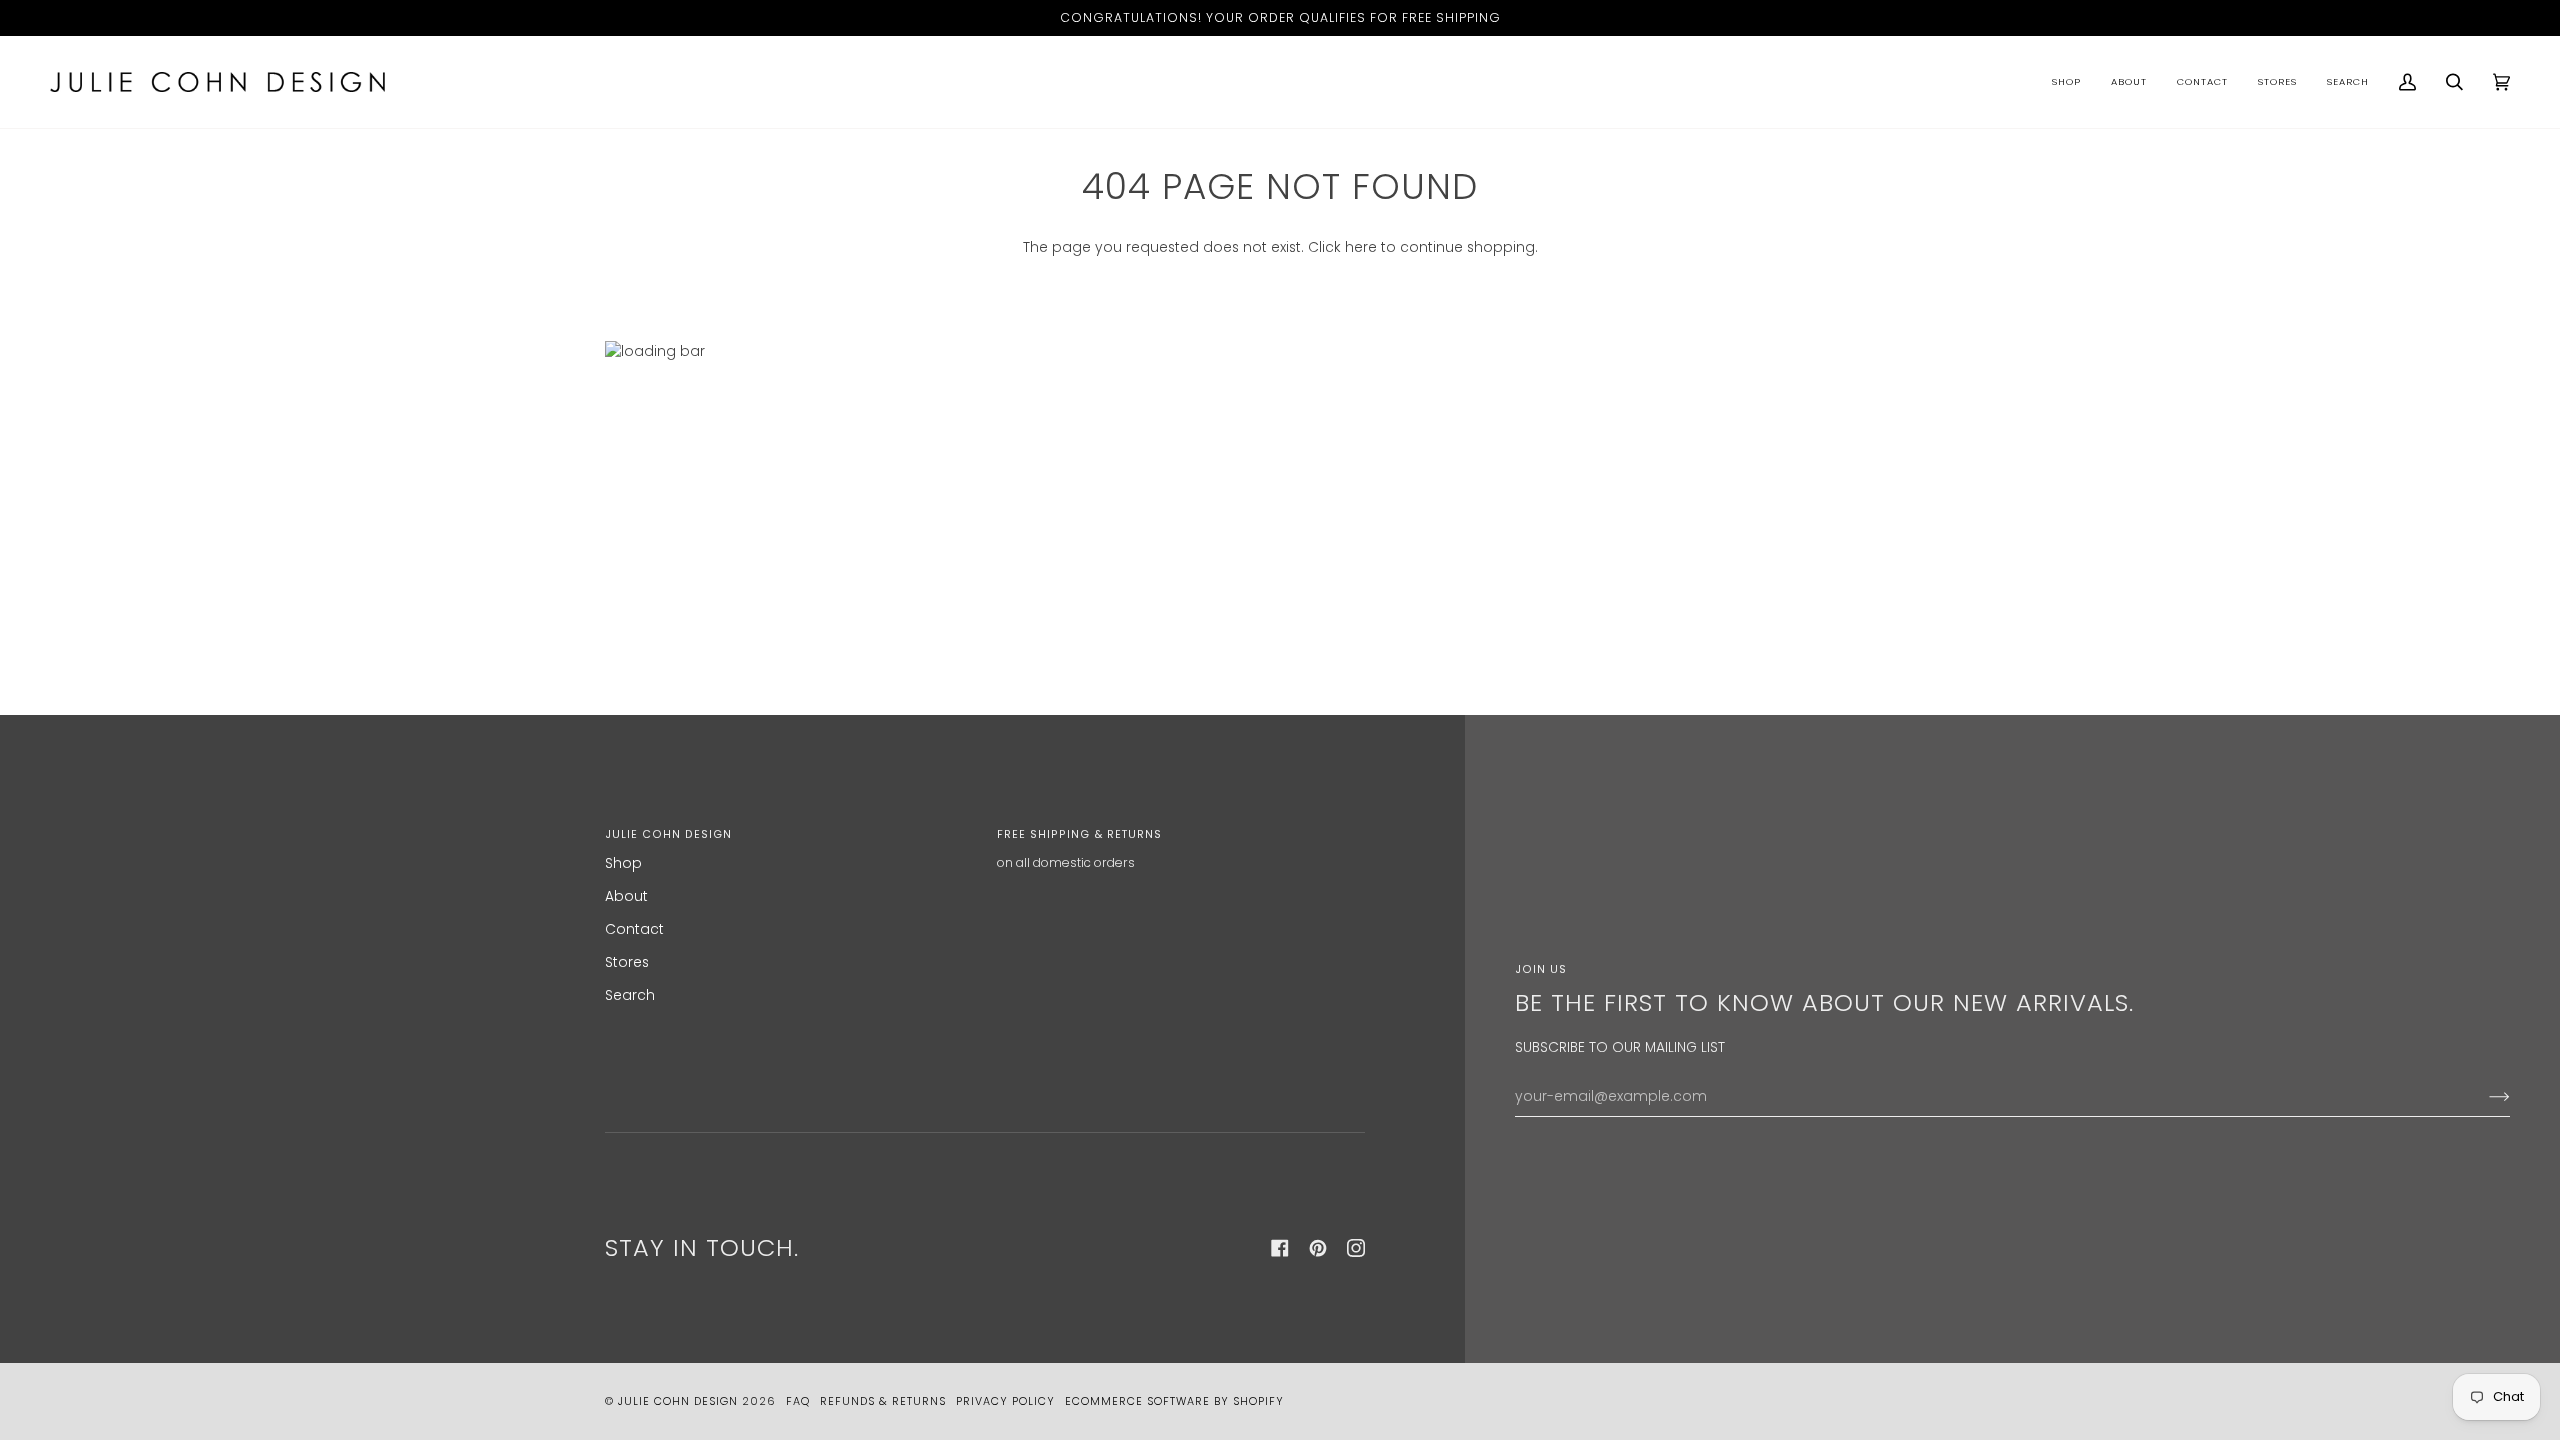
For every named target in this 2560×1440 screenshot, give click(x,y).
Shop (623, 863)
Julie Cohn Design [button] (668, 834)
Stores (627, 962)
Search (630, 995)
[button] (2066, 82)
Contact (634, 929)
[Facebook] (1280, 1248)
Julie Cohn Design (678, 1401)
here (1361, 247)
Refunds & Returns (883, 1401)
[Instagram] (1356, 1248)
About (626, 896)
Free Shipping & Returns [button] (1079, 834)
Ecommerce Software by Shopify (1174, 1401)
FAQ (798, 1401)
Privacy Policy (1005, 1401)
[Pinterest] (1318, 1248)
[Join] (2483, 1097)
